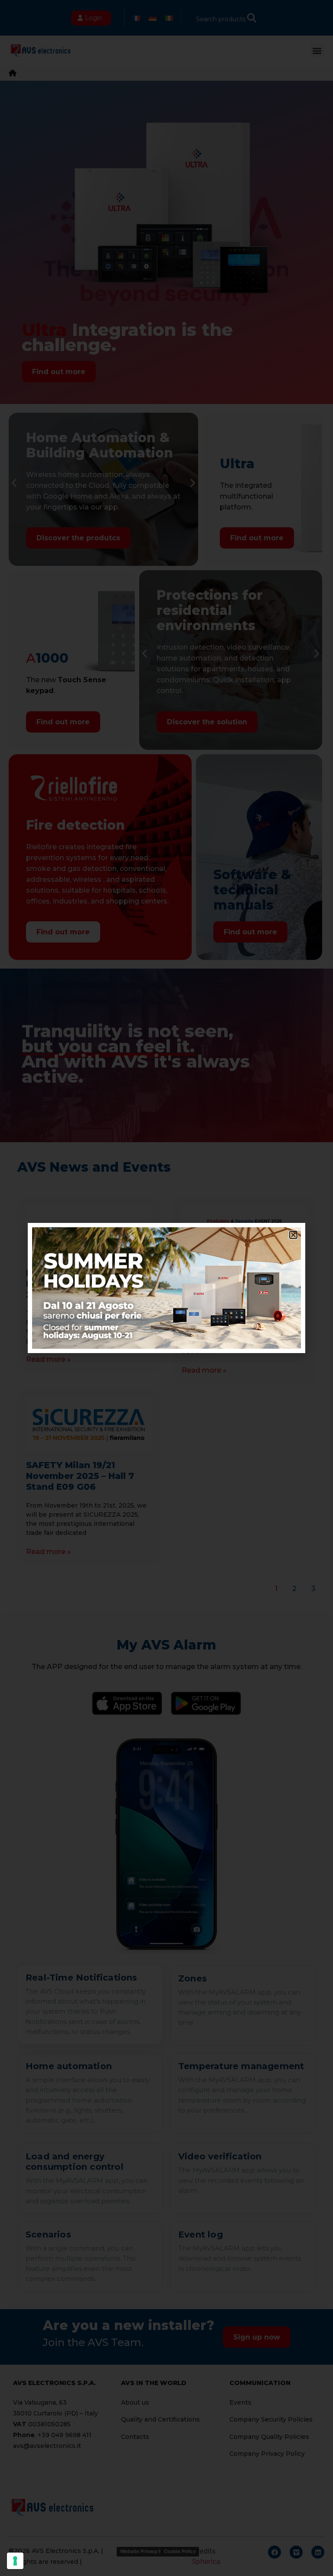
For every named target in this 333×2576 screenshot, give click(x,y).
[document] (166, 1288)
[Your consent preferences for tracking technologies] (15, 2561)
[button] (293, 1235)
